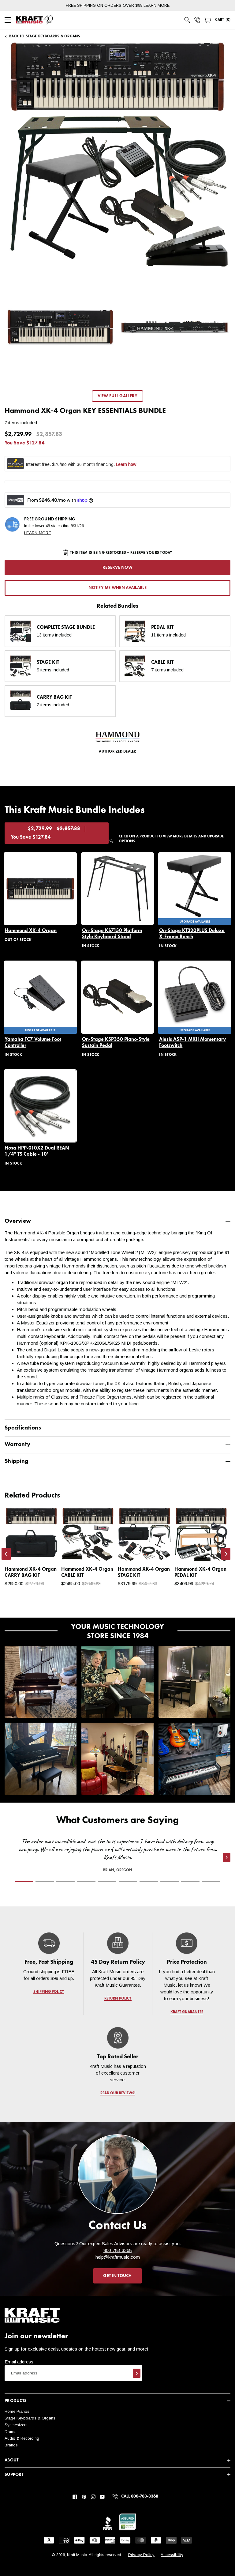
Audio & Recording (22, 2438)
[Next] (226, 1554)
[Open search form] (187, 20)
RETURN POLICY (118, 1999)
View (43, 1551)
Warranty (17, 1444)
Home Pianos (17, 2411)
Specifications (23, 1428)
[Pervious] (6, 1554)
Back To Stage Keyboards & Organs (45, 36)
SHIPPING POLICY (49, 1992)
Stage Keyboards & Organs (30, 2418)
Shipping (16, 1461)
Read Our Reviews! (117, 2093)
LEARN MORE (157, 5)
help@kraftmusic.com (118, 2257)
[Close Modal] (204, 1068)
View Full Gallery (118, 396)
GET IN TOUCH (117, 2276)
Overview (18, 1221)
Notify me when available (117, 588)
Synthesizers (16, 2425)
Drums (11, 2432)
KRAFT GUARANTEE (187, 2012)
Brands (11, 2445)
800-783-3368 (117, 2250)
